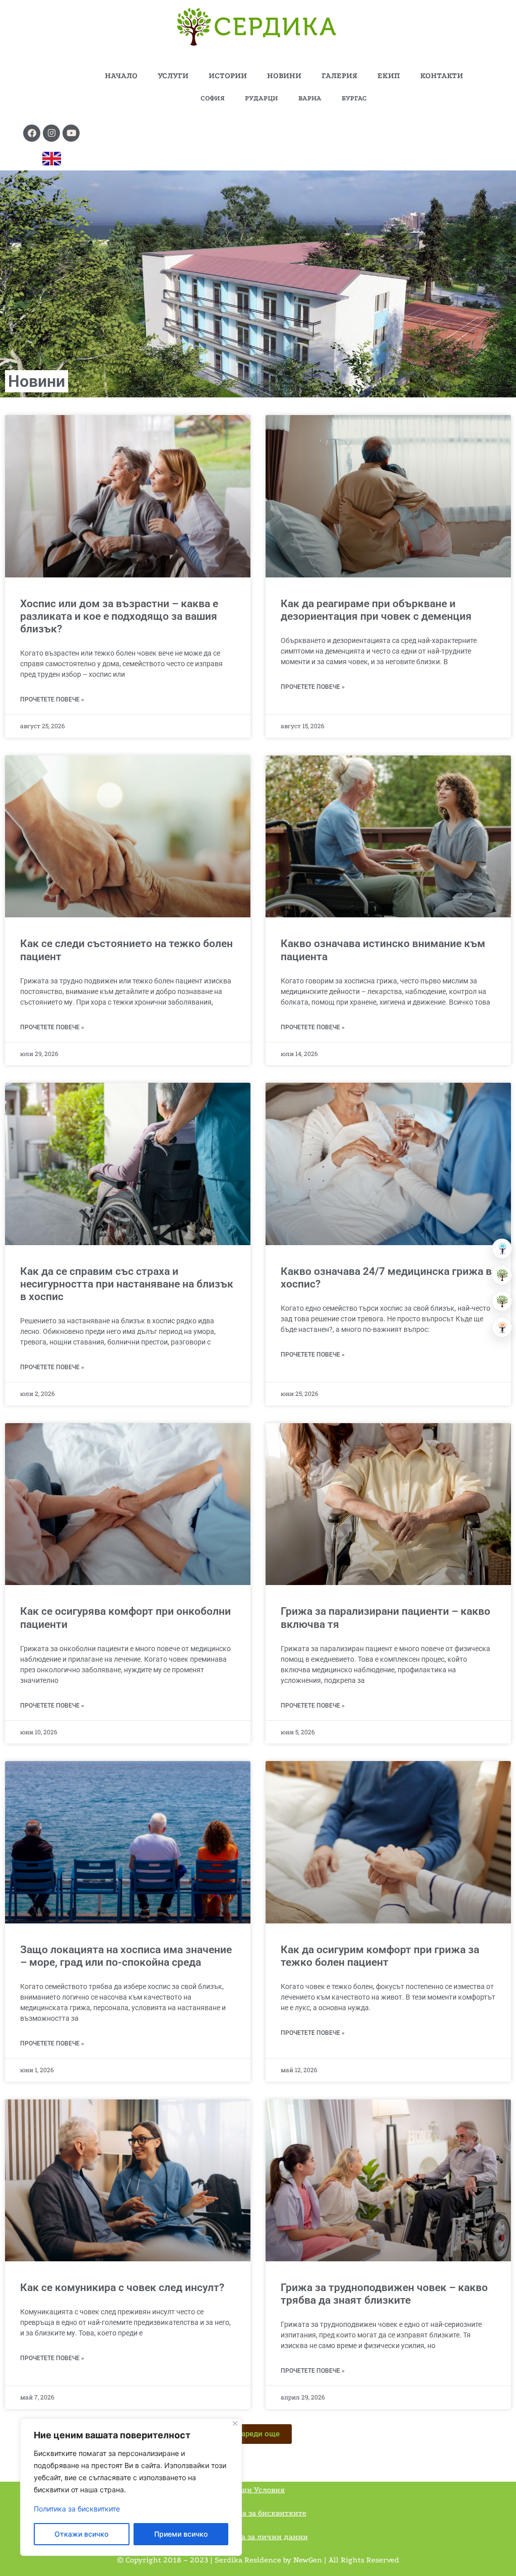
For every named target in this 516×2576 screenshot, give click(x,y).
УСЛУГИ (173, 76)
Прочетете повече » (52, 699)
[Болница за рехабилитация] (502, 1249)
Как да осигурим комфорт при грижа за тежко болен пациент (380, 1956)
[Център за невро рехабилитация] (502, 1327)
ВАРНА (310, 98)
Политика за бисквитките (77, 2509)
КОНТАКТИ (442, 76)
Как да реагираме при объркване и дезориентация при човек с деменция (376, 610)
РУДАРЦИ (262, 98)
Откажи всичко (81, 2534)
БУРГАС (354, 98)
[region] (131, 2487)
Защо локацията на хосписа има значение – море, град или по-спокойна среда (126, 1956)
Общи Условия (258, 2490)
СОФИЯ (213, 98)
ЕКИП (389, 76)
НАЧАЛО (121, 76)
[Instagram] (51, 133)
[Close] (235, 2423)
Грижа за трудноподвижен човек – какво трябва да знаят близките (384, 2294)
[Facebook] (32, 133)
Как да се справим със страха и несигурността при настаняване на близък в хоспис (127, 1284)
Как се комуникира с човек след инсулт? (122, 2288)
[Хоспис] (502, 1301)
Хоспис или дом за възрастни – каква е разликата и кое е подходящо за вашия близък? (119, 616)
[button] (258, 2434)
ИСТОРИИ (228, 76)
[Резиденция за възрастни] (502, 1275)
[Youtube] (71, 133)
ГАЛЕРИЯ (339, 76)
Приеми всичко (181, 2534)
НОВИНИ (284, 76)
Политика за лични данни (258, 2537)
